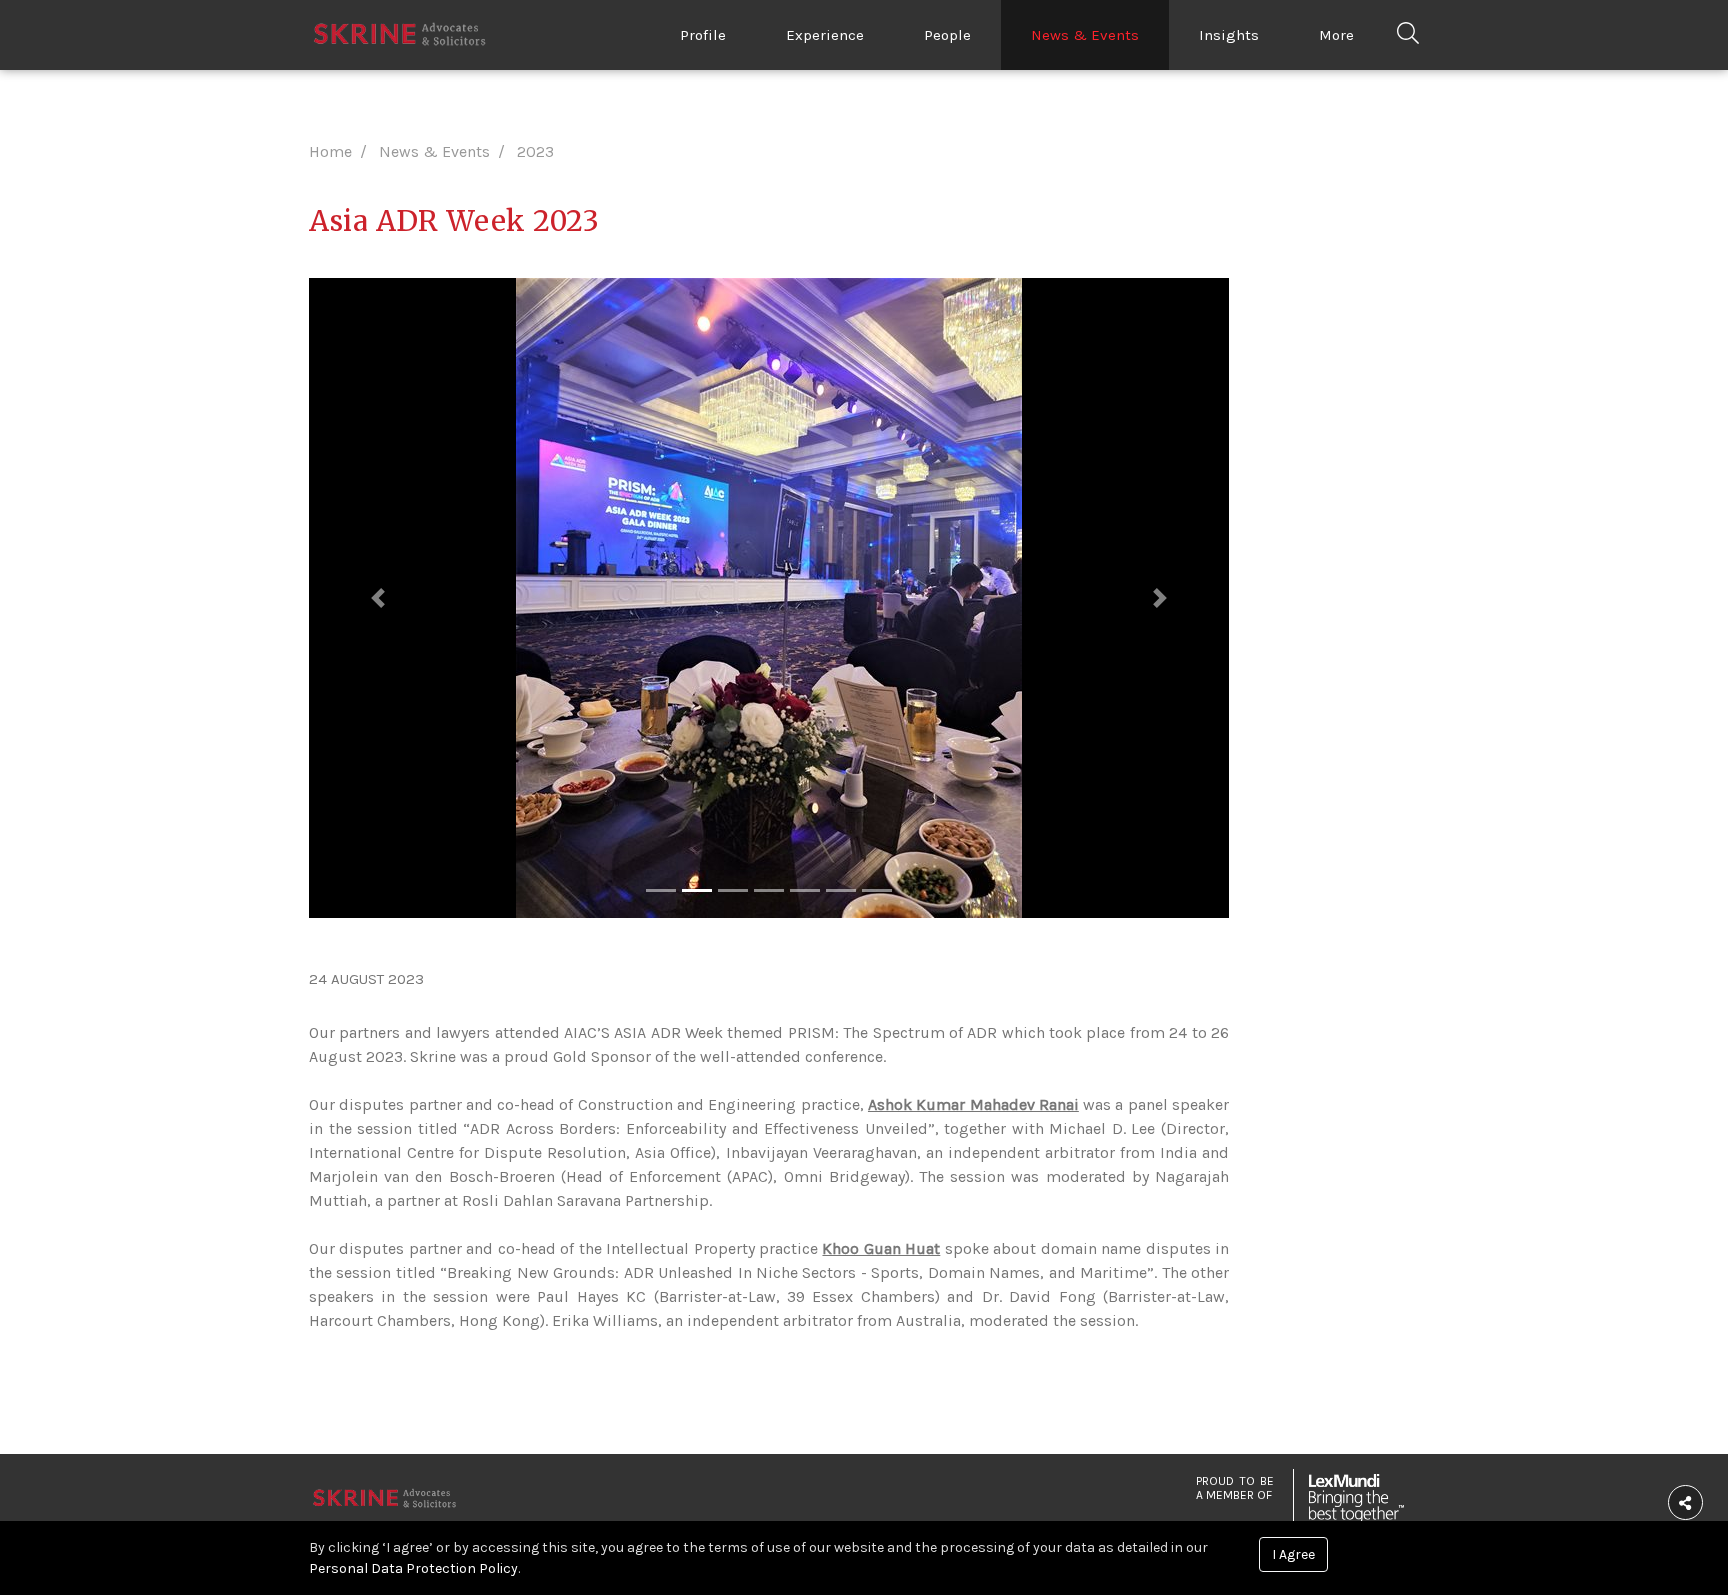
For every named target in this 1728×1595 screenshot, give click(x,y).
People (947, 35)
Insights (1229, 35)
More (1336, 35)
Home (330, 151)
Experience (825, 35)
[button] (378, 598)
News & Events (1085, 35)
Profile (703, 35)
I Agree (1293, 1554)
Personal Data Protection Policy (413, 1568)
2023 (535, 151)
